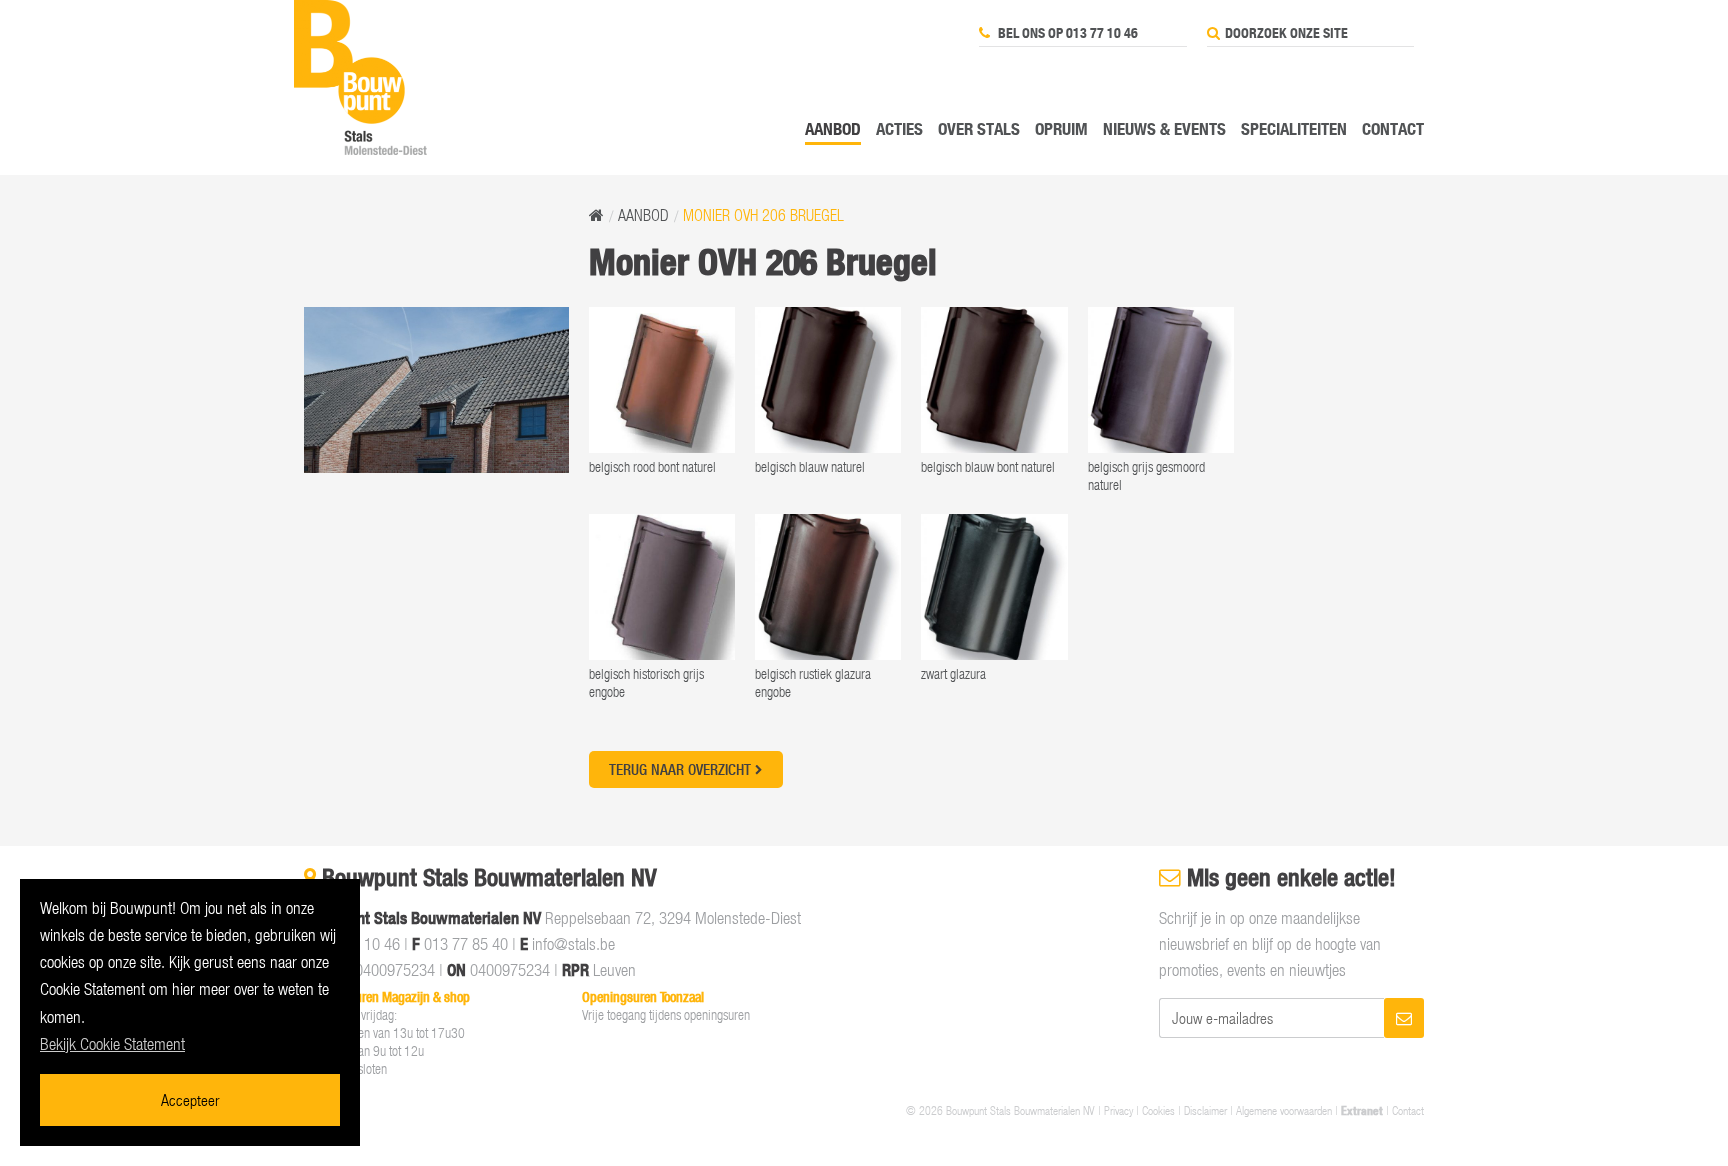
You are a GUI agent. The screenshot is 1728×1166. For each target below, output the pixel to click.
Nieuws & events (1164, 128)
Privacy (1118, 1110)
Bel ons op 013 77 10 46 (1066, 33)
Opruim (1061, 128)
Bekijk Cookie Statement (112, 1044)
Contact (1393, 128)
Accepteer (190, 1099)
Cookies (1158, 1110)
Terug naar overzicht (682, 769)
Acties (899, 128)
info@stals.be (573, 944)
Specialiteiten (1294, 128)
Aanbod (833, 128)
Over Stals (979, 128)
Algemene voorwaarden (1284, 1110)
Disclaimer (1205, 1110)
